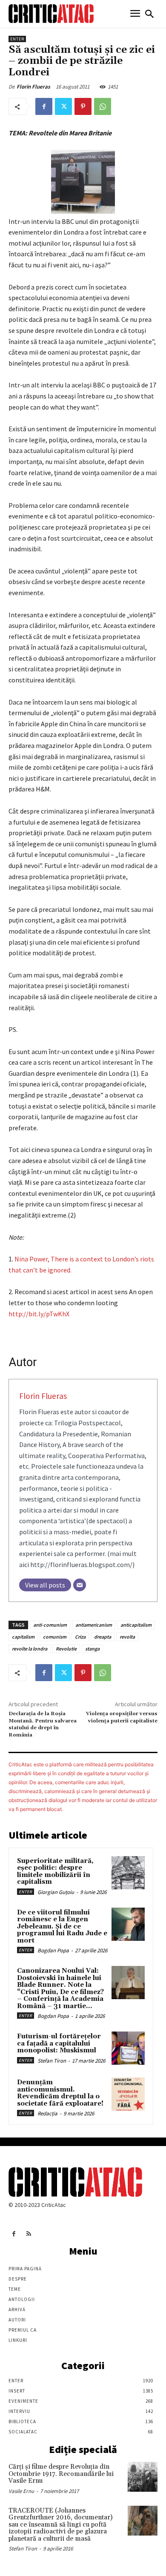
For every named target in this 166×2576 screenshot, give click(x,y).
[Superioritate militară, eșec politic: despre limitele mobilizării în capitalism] (128, 1873)
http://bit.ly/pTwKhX (39, 1314)
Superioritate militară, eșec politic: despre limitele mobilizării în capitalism (55, 1872)
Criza (80, 1637)
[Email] (80, 1585)
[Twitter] (63, 106)
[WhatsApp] (103, 106)
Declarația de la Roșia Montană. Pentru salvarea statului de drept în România (43, 1724)
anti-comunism (50, 1625)
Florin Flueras (33, 87)
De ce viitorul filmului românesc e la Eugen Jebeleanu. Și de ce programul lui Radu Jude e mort (62, 1927)
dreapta (103, 1637)
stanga (92, 1649)
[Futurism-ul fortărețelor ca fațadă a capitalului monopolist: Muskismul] (128, 2048)
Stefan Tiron (52, 2061)
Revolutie (66, 1649)
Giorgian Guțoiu (56, 1892)
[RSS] (29, 2234)
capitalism (23, 1637)
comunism (55, 1637)
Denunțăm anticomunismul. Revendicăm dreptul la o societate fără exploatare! (60, 2093)
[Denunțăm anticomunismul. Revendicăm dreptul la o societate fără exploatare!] (128, 2094)
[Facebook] (44, 106)
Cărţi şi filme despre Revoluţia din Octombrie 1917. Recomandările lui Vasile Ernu (61, 2474)
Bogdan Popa (53, 1950)
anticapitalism (136, 1625)
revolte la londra (30, 1649)
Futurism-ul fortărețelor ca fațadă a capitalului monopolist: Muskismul (59, 2043)
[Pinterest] (83, 106)
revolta (127, 1637)
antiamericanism (94, 1625)
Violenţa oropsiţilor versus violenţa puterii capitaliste (122, 1717)
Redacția (47, 2113)
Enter (17, 39)
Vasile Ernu (21, 2491)
